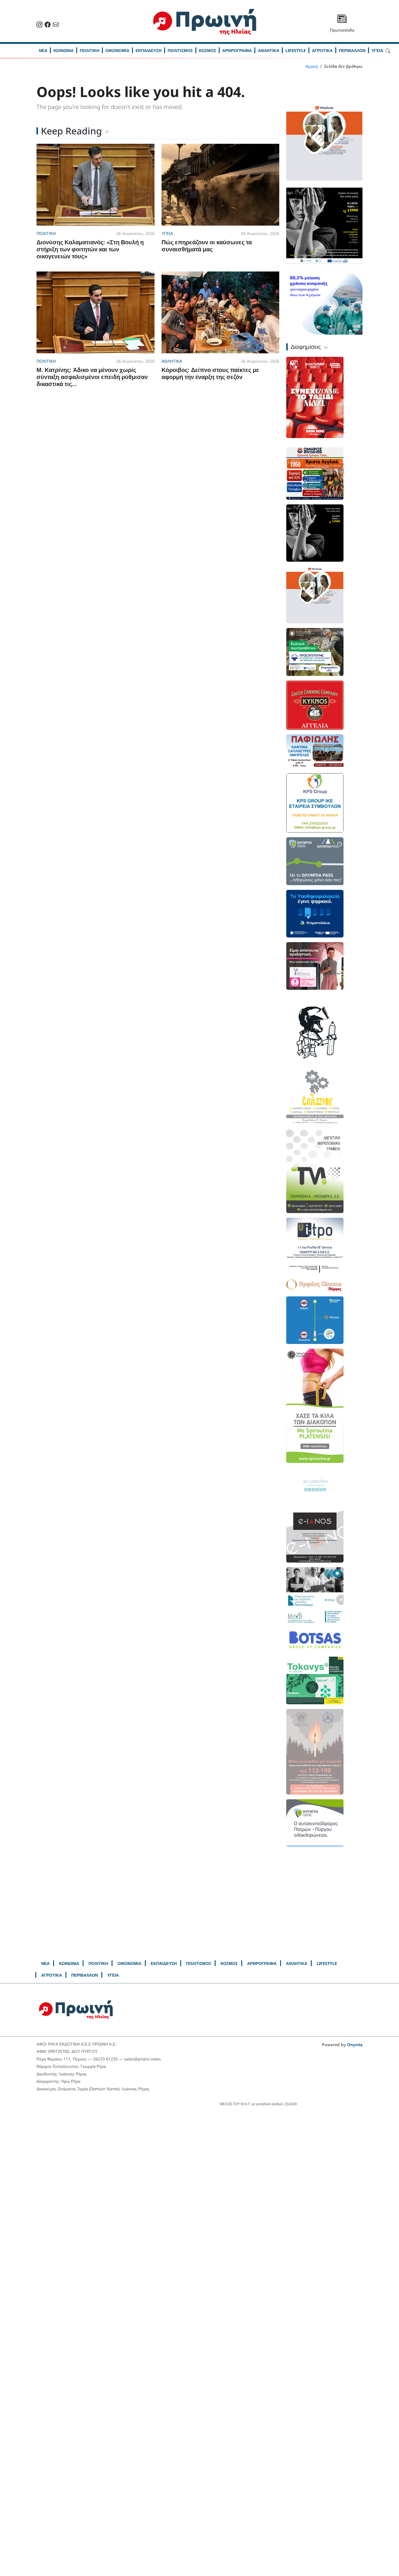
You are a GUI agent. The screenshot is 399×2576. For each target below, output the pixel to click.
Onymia (355, 2045)
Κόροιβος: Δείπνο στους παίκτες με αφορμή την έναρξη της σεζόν (210, 373)
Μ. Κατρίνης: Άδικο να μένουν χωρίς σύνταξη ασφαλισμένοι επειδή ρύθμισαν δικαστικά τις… (92, 377)
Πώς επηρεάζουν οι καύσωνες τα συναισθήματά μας (207, 246)
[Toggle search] (388, 50)
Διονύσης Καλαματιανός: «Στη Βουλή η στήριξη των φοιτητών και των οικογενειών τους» (90, 249)
